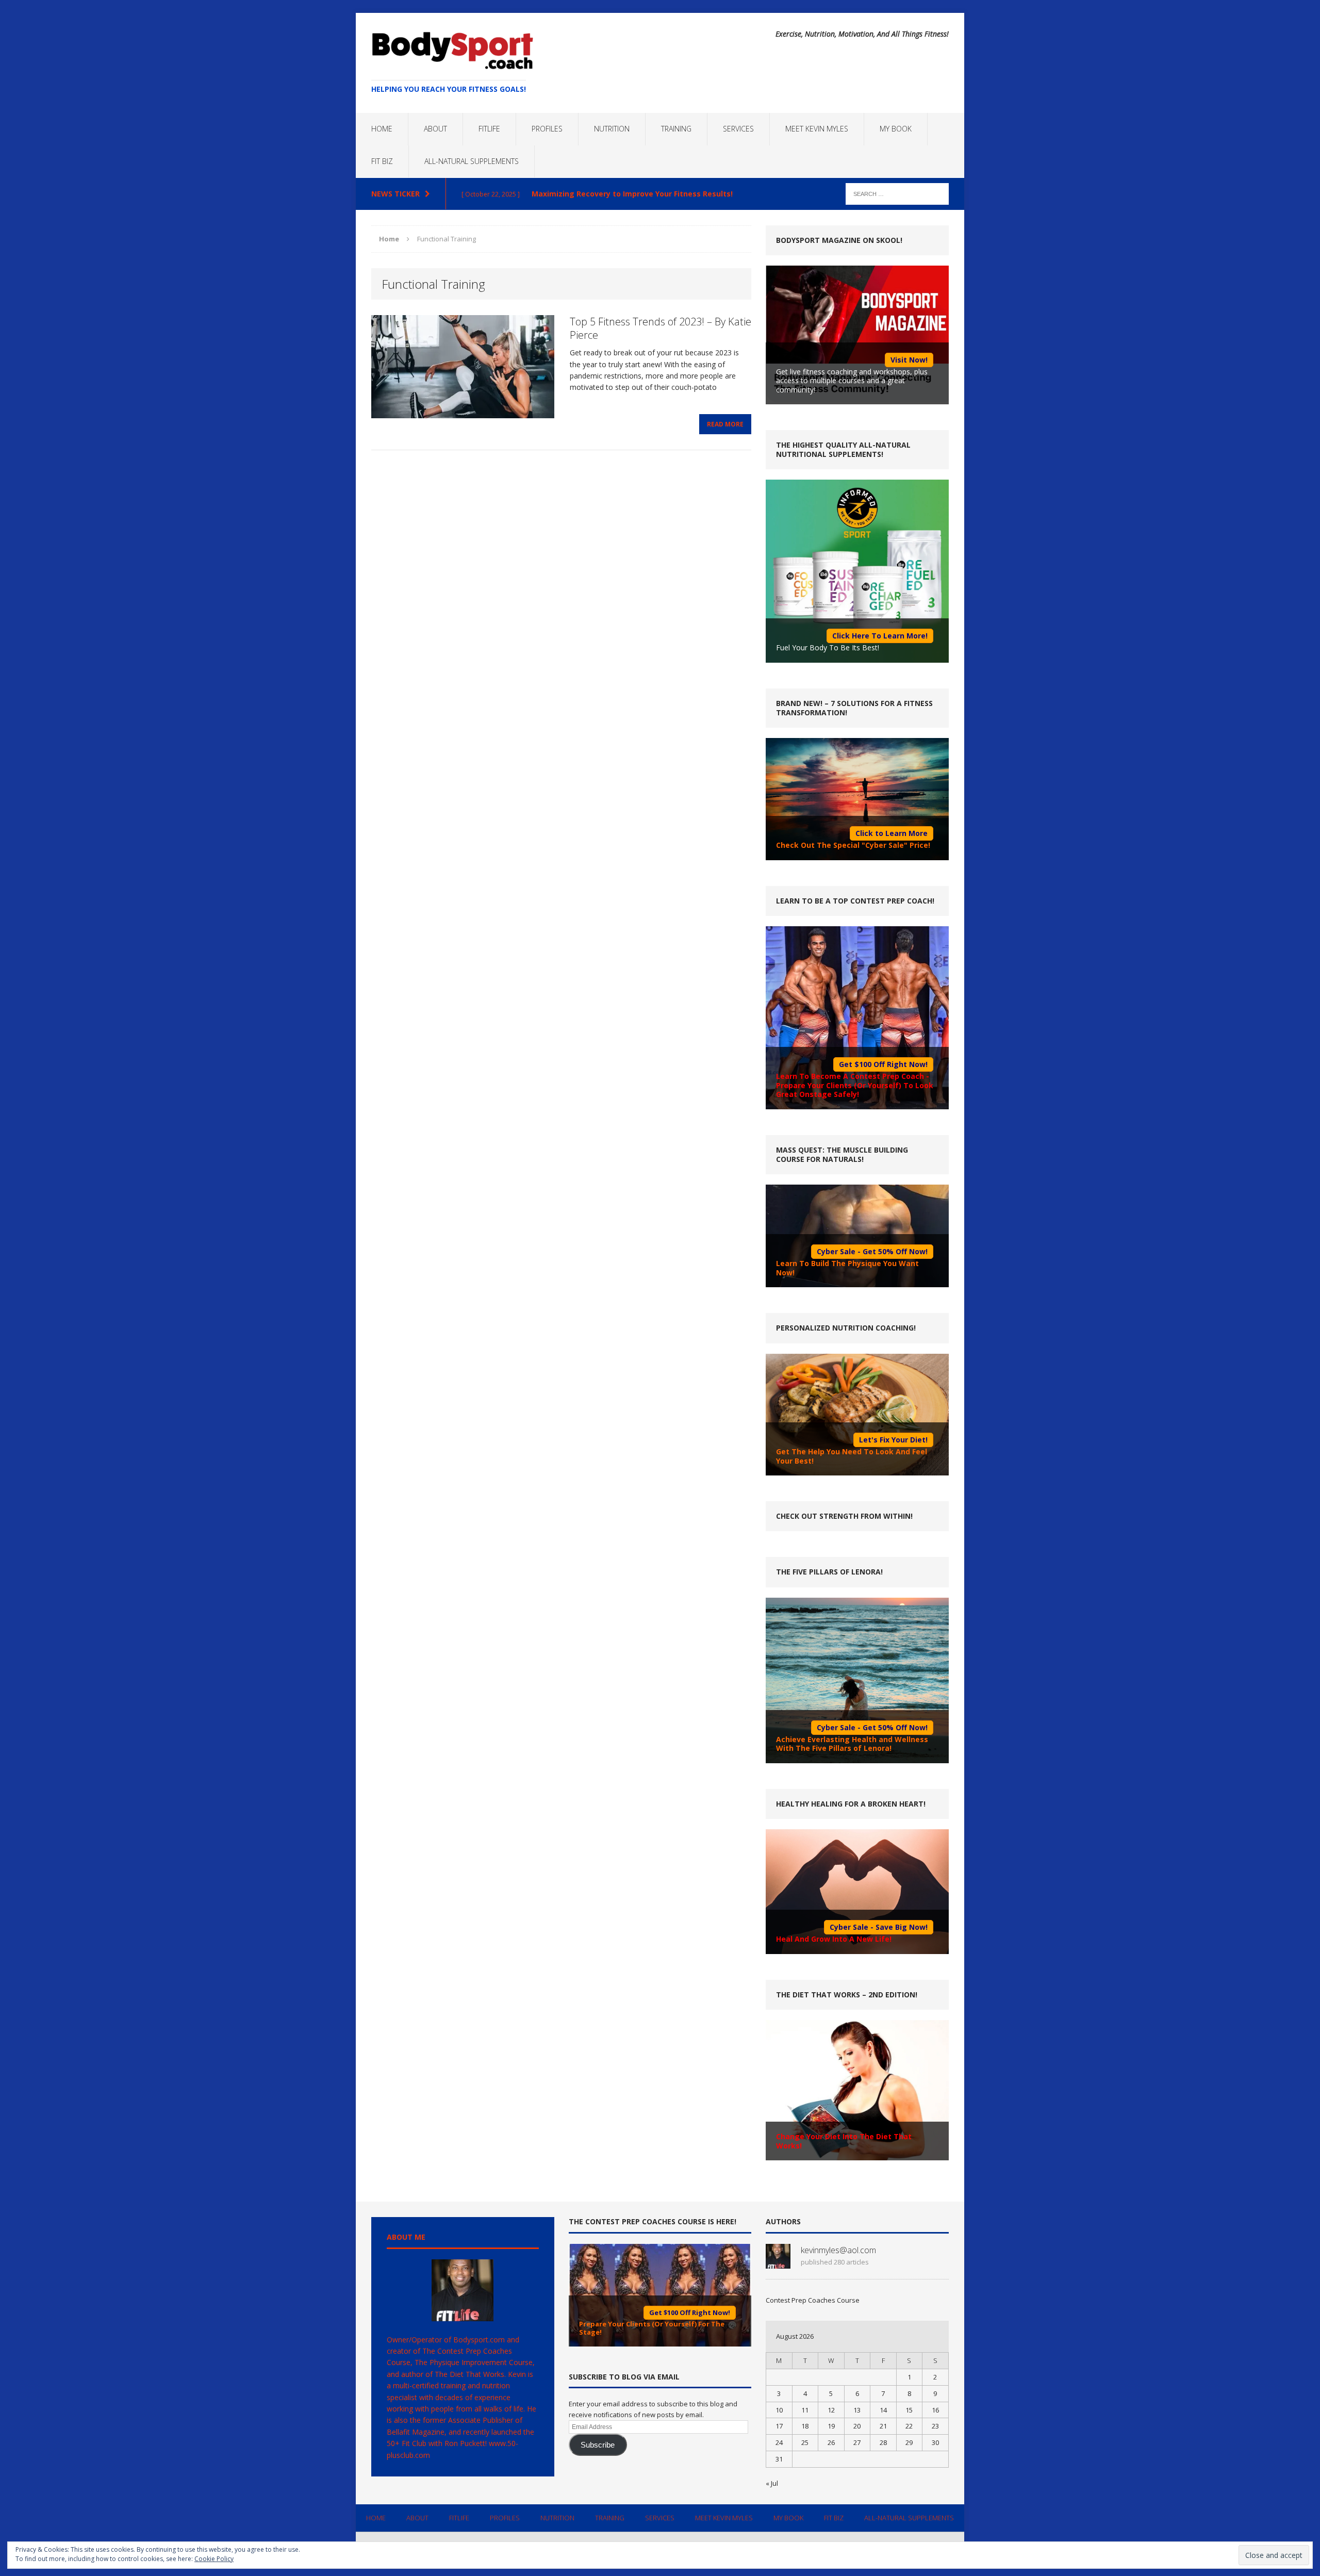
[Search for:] (897, 193)
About (435, 129)
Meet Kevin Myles (817, 129)
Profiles (547, 129)
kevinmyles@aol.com (838, 2250)
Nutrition (612, 129)
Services (738, 129)
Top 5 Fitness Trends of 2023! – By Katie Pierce (661, 328)
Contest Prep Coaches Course (813, 2300)
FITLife (489, 129)
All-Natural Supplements (472, 161)
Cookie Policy (214, 2559)
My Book (896, 129)
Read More (725, 424)
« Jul (772, 2483)
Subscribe (598, 2445)
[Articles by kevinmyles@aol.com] (778, 2263)
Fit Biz (382, 161)
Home (382, 129)
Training (676, 129)
